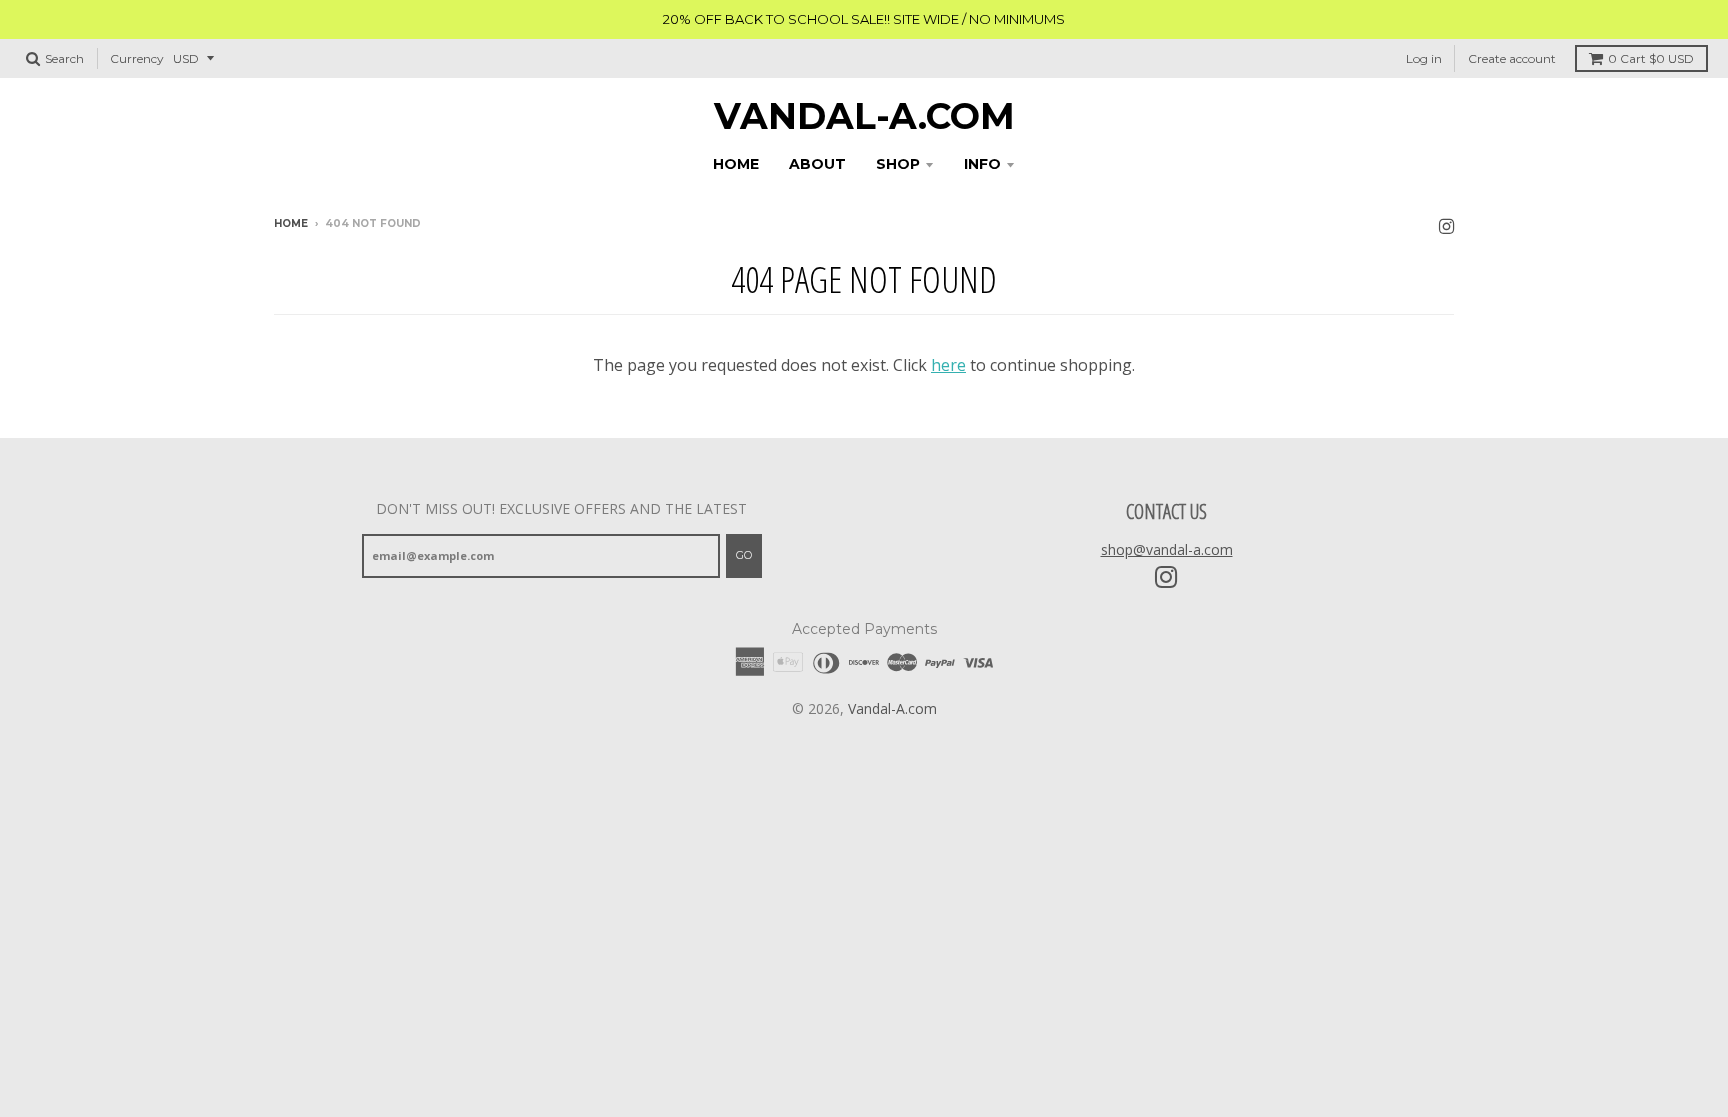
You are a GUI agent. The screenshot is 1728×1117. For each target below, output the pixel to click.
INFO (982, 164)
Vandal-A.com (864, 116)
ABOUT (817, 164)
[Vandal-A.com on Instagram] (1446, 225)
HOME (736, 164)
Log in (1424, 58)
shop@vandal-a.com (1167, 549)
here (948, 365)
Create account (1512, 58)
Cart (1651, 58)
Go (744, 555)
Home (291, 223)
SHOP (898, 164)
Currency (137, 58)
